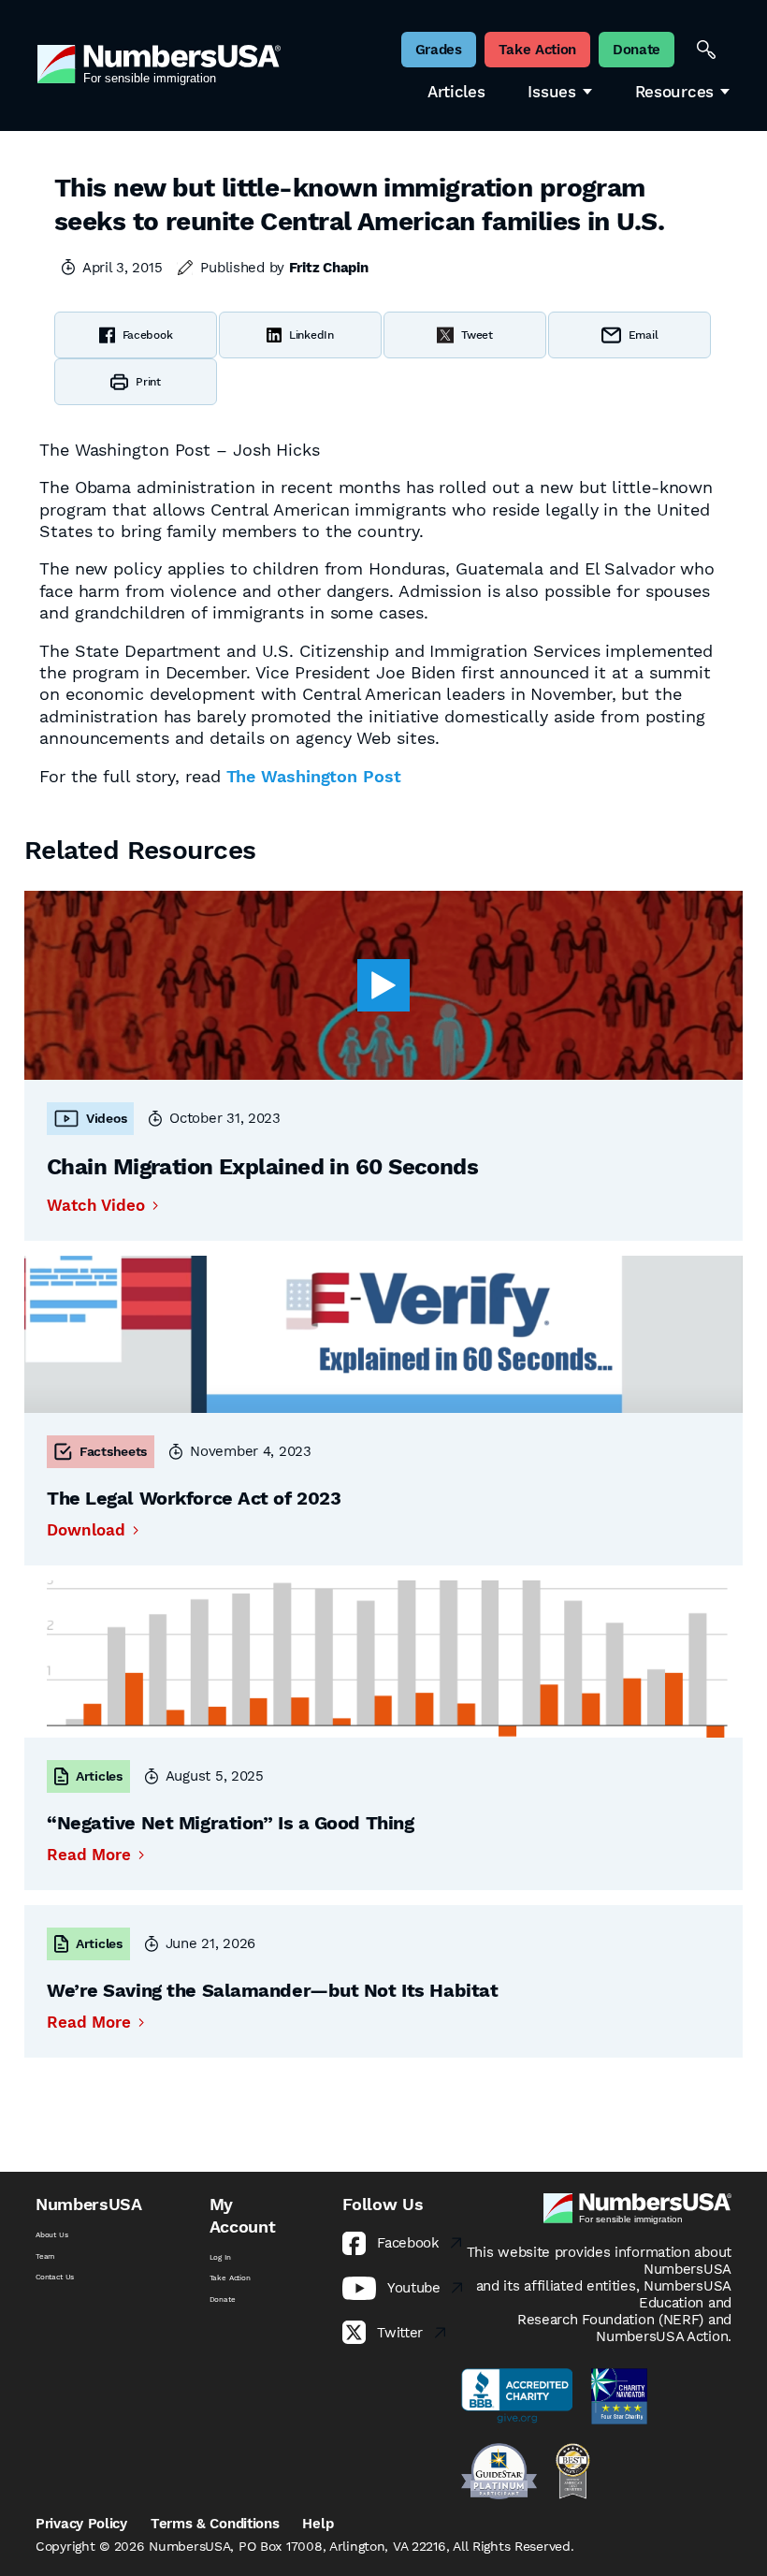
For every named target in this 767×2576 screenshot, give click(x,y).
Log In (220, 2257)
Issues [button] (551, 92)
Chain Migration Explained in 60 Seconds (262, 1167)
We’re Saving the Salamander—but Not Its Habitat (272, 1990)
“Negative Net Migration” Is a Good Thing (230, 1823)
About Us (52, 2234)
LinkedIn (311, 335)
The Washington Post (314, 776)
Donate (223, 2299)
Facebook (148, 335)
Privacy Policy (81, 2524)
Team (45, 2256)
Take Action (230, 2278)
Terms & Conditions (215, 2524)
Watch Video (96, 1206)
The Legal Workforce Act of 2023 (194, 1498)
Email (644, 335)
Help (318, 2524)
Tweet (477, 335)
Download (86, 1530)
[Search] (706, 50)
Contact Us (55, 2277)
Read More (89, 1855)
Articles (456, 92)
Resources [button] (674, 92)
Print (148, 382)
